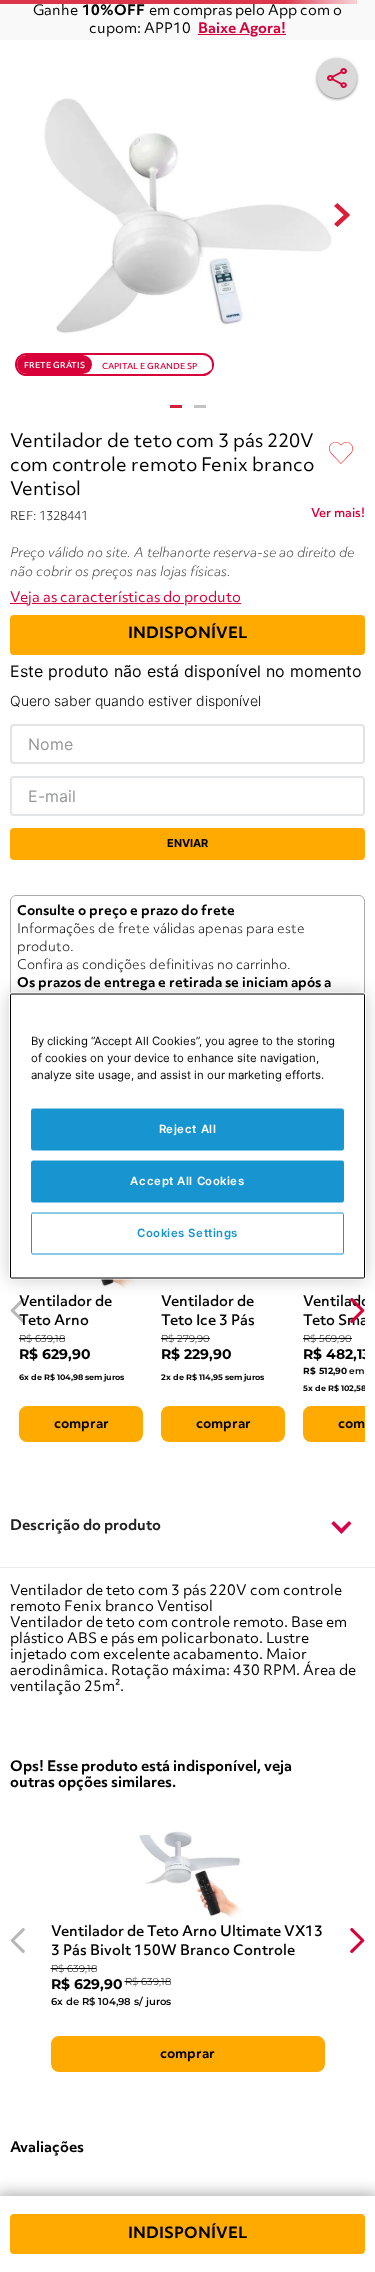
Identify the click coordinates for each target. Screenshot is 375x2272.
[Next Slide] (356, 1310)
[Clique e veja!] (338, 517)
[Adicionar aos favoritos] (341, 454)
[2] (200, 406)
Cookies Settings (187, 1233)
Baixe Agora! (242, 29)
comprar (81, 1424)
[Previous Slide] (18, 1310)
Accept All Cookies (187, 1181)
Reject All (188, 1129)
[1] (176, 406)
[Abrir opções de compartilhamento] (337, 78)
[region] (187, 1136)
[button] (187, 1527)
